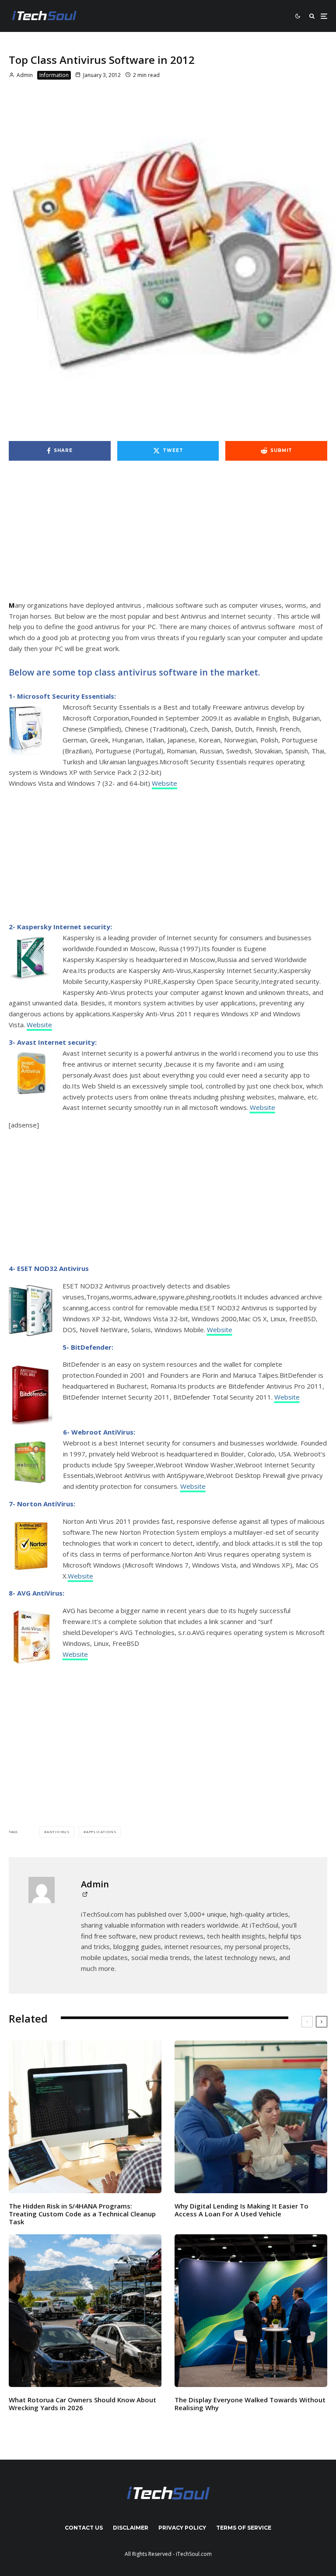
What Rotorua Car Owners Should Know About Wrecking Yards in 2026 (82, 2404)
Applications (101, 1832)
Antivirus (58, 1832)
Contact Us (84, 2528)
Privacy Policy (182, 2528)
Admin (24, 75)
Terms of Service (244, 2528)
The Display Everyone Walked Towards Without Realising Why (250, 2404)
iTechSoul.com (194, 2554)
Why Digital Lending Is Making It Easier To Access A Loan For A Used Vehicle (241, 2210)
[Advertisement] (168, 535)
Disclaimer (131, 2528)
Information (54, 75)
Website (164, 783)
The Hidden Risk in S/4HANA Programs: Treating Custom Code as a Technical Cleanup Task (82, 2214)
